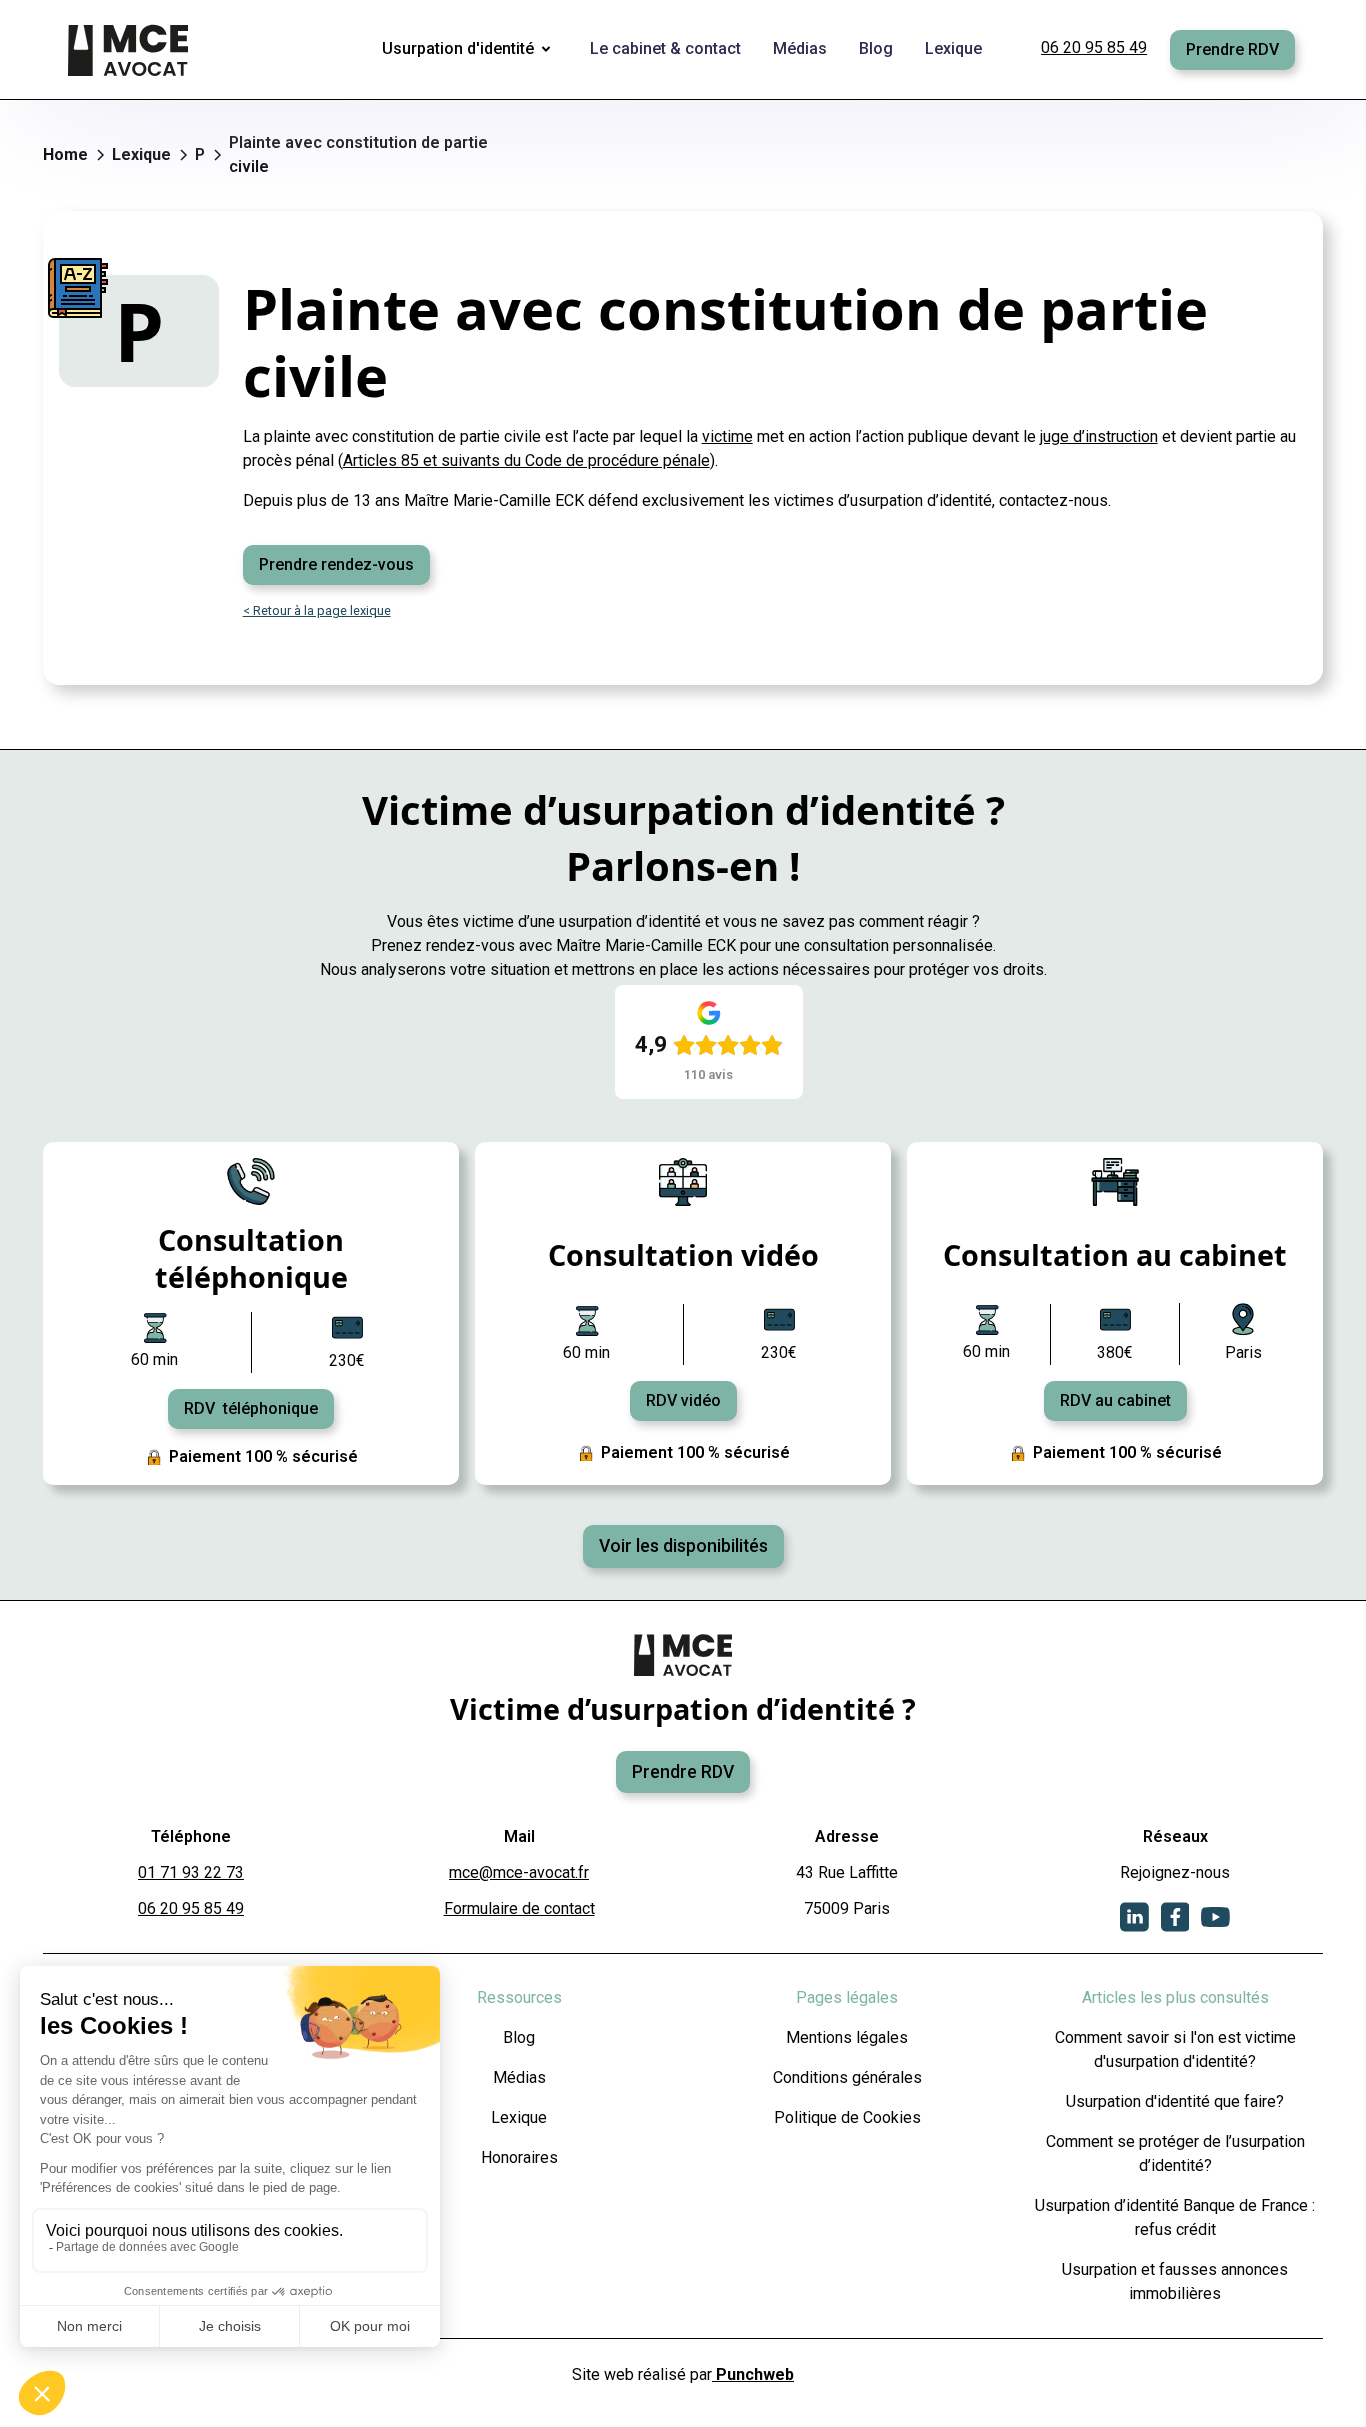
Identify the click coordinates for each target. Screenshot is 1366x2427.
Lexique (519, 2117)
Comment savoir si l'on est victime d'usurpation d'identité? (1175, 2049)
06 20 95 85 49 (1094, 47)
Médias (519, 2077)
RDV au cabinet (1115, 1400)
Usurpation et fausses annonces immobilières (1175, 2281)
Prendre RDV (1232, 49)
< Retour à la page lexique (317, 610)
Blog (519, 2037)
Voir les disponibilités (683, 1546)
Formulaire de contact (519, 1908)
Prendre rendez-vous (336, 564)
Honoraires (519, 2157)
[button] (470, 50)
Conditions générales (847, 2077)
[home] (130, 50)
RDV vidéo (683, 1400)
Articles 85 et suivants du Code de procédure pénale (526, 460)
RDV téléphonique (251, 1408)
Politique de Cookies (847, 2117)
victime (727, 436)
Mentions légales (847, 2037)
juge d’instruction (1099, 436)
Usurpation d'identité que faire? (1175, 2101)
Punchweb (753, 2374)
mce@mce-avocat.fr (519, 1872)
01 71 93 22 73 (191, 1872)
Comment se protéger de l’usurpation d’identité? (1175, 2153)
